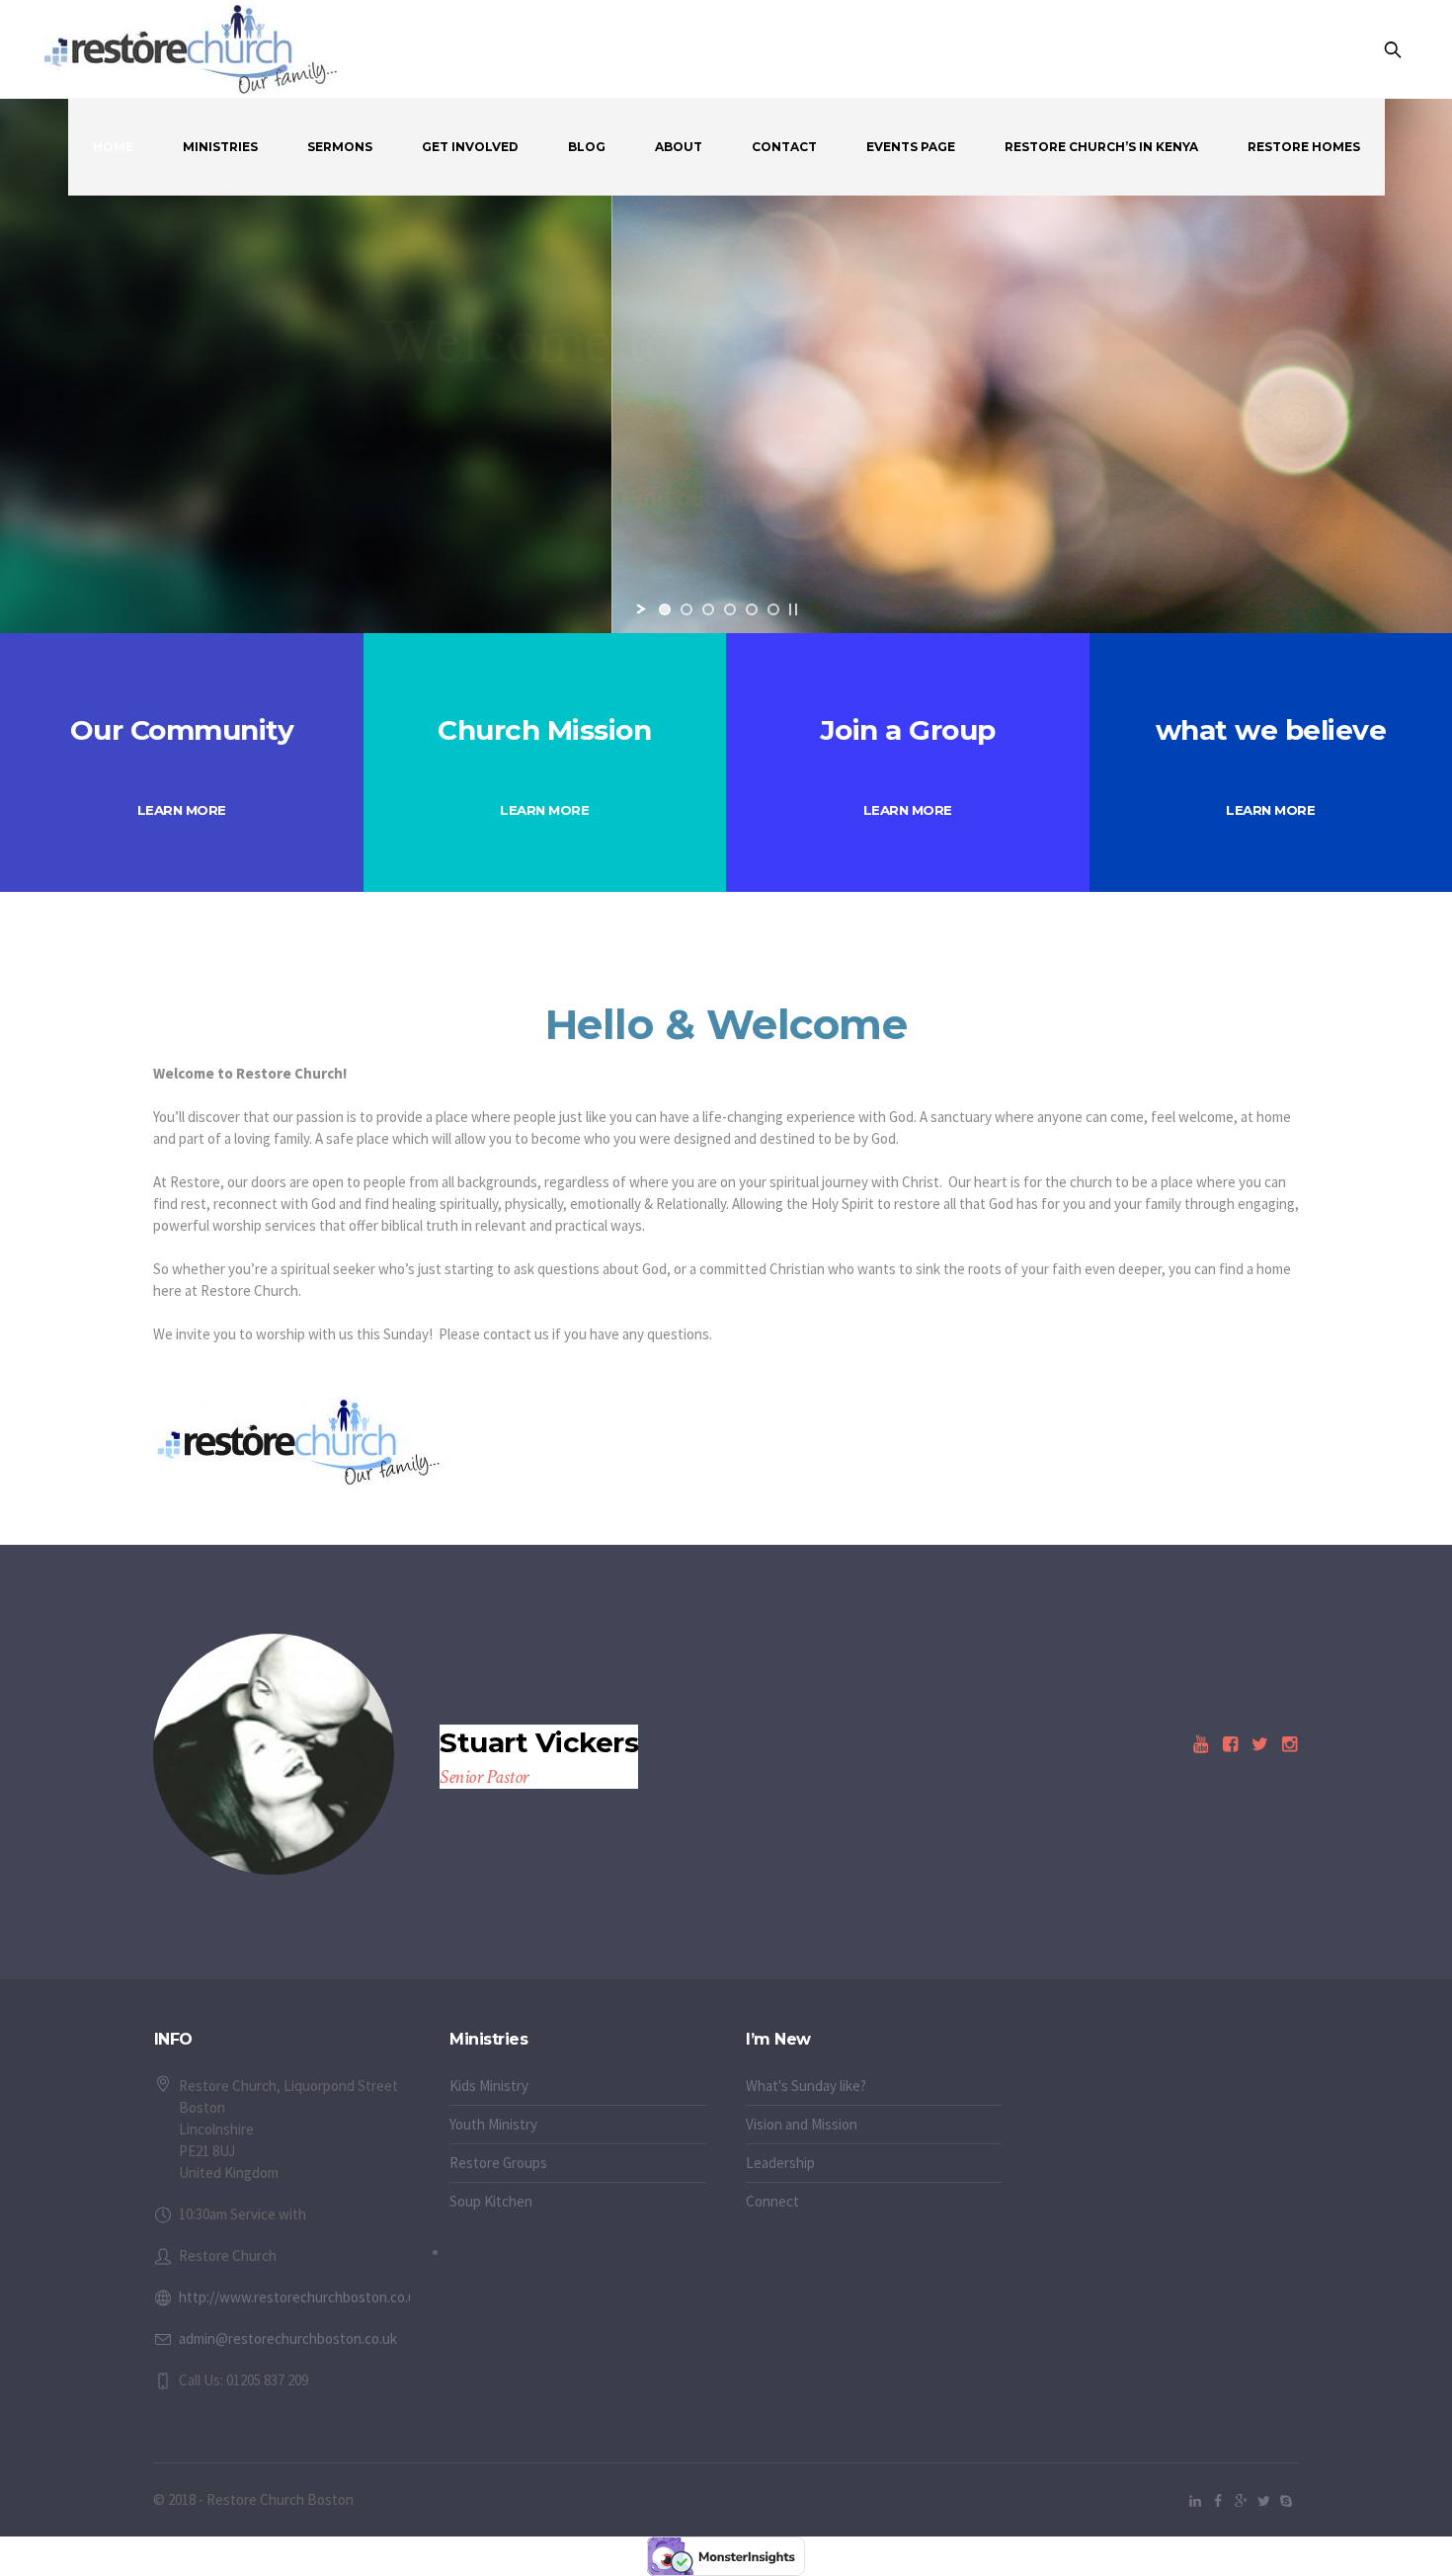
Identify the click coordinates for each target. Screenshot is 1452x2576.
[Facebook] (1218, 2501)
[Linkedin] (1195, 2501)
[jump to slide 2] (686, 609)
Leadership (780, 2163)
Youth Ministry (493, 2124)
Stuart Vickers (539, 1743)
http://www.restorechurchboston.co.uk (301, 2297)
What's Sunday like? (806, 2086)
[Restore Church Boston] (1200, 1744)
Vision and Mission (802, 2124)
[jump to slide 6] (773, 609)
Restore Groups (498, 2163)
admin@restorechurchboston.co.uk (288, 2338)
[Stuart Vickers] (274, 1754)
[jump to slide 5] (752, 609)
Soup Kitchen (491, 2201)
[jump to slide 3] (708, 609)
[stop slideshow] (793, 609)
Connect (772, 2201)
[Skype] (1286, 2501)
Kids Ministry (489, 2086)
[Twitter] (1263, 2501)
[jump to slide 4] (730, 609)
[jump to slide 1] (665, 609)
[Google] (1241, 2501)
